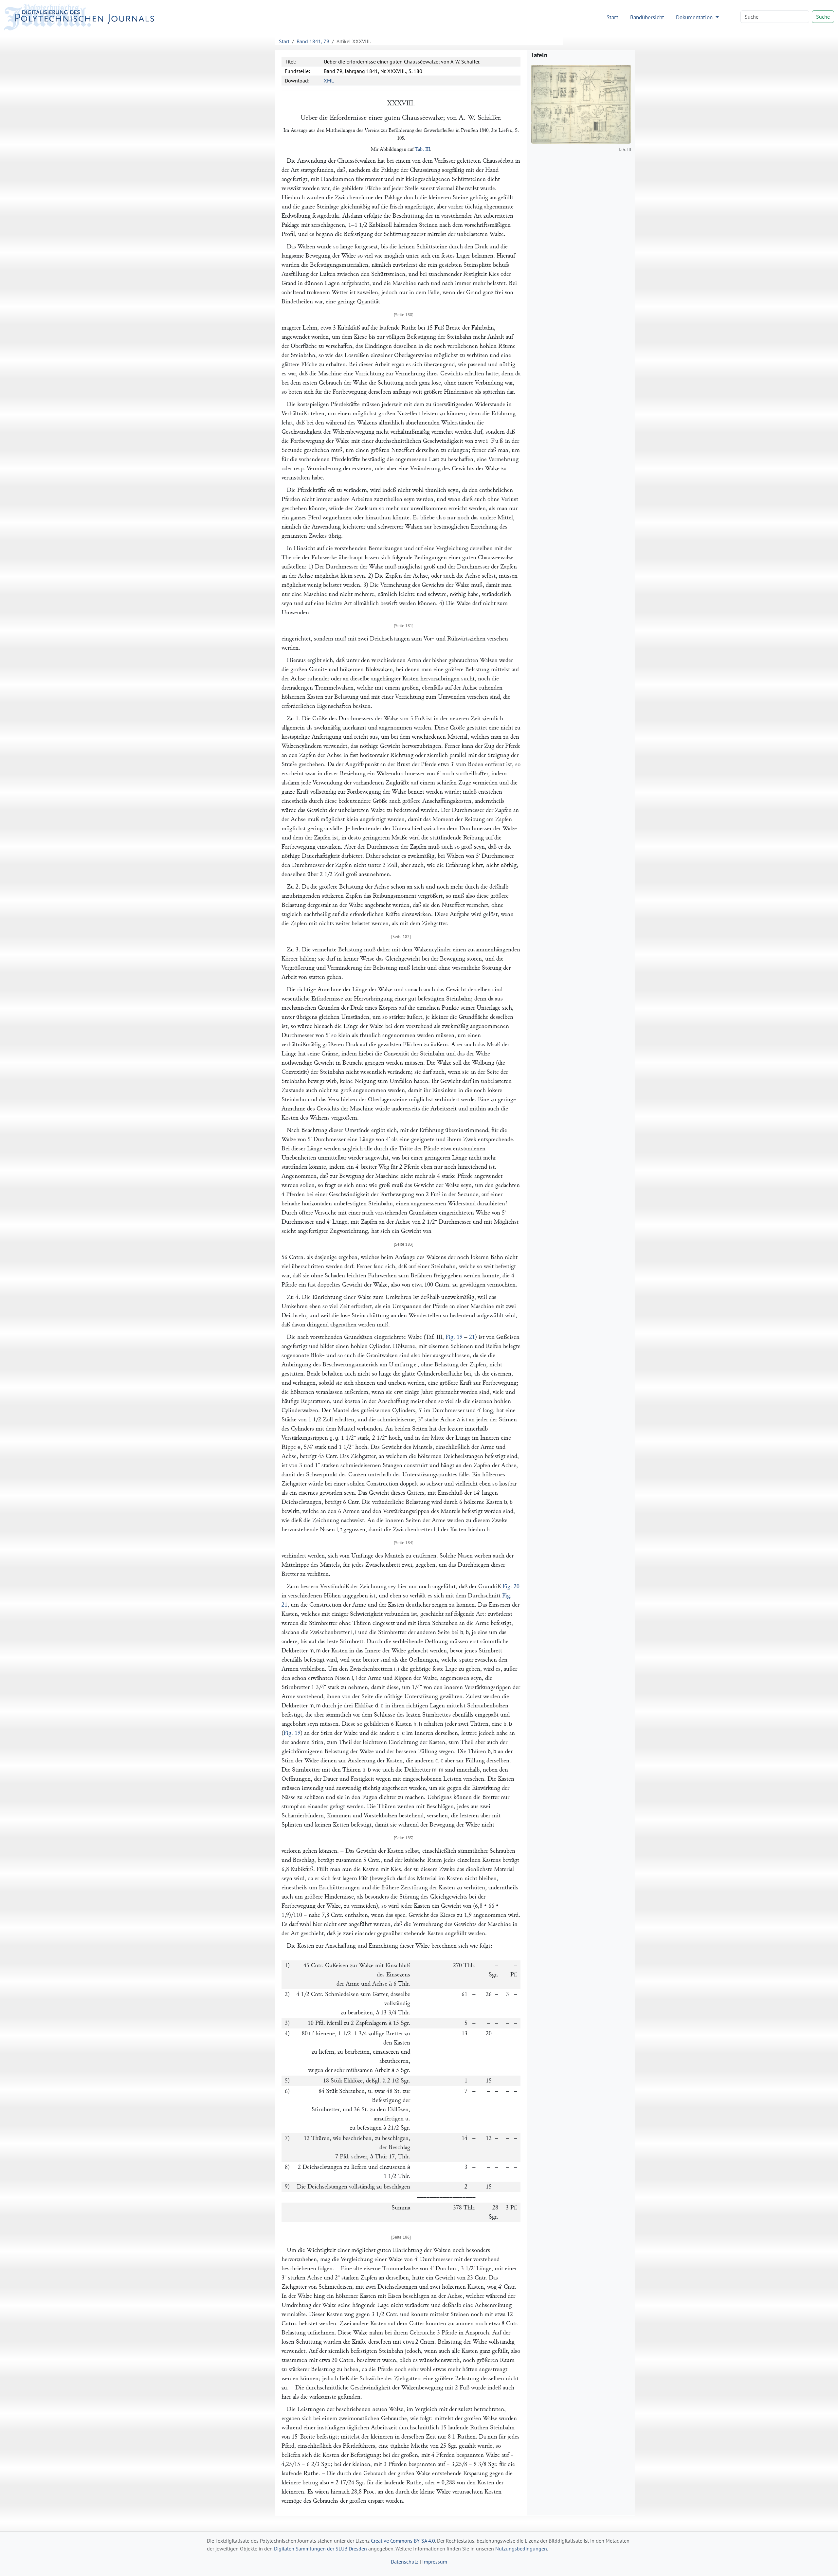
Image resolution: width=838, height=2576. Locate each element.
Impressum (435, 2562)
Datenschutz (405, 2562)
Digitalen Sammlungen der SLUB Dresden (320, 2549)
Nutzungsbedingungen (521, 2549)
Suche (823, 17)
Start (612, 17)
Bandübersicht (647, 17)
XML (329, 81)
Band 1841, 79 (313, 41)
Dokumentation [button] (695, 17)
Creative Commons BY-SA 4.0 (403, 2541)
